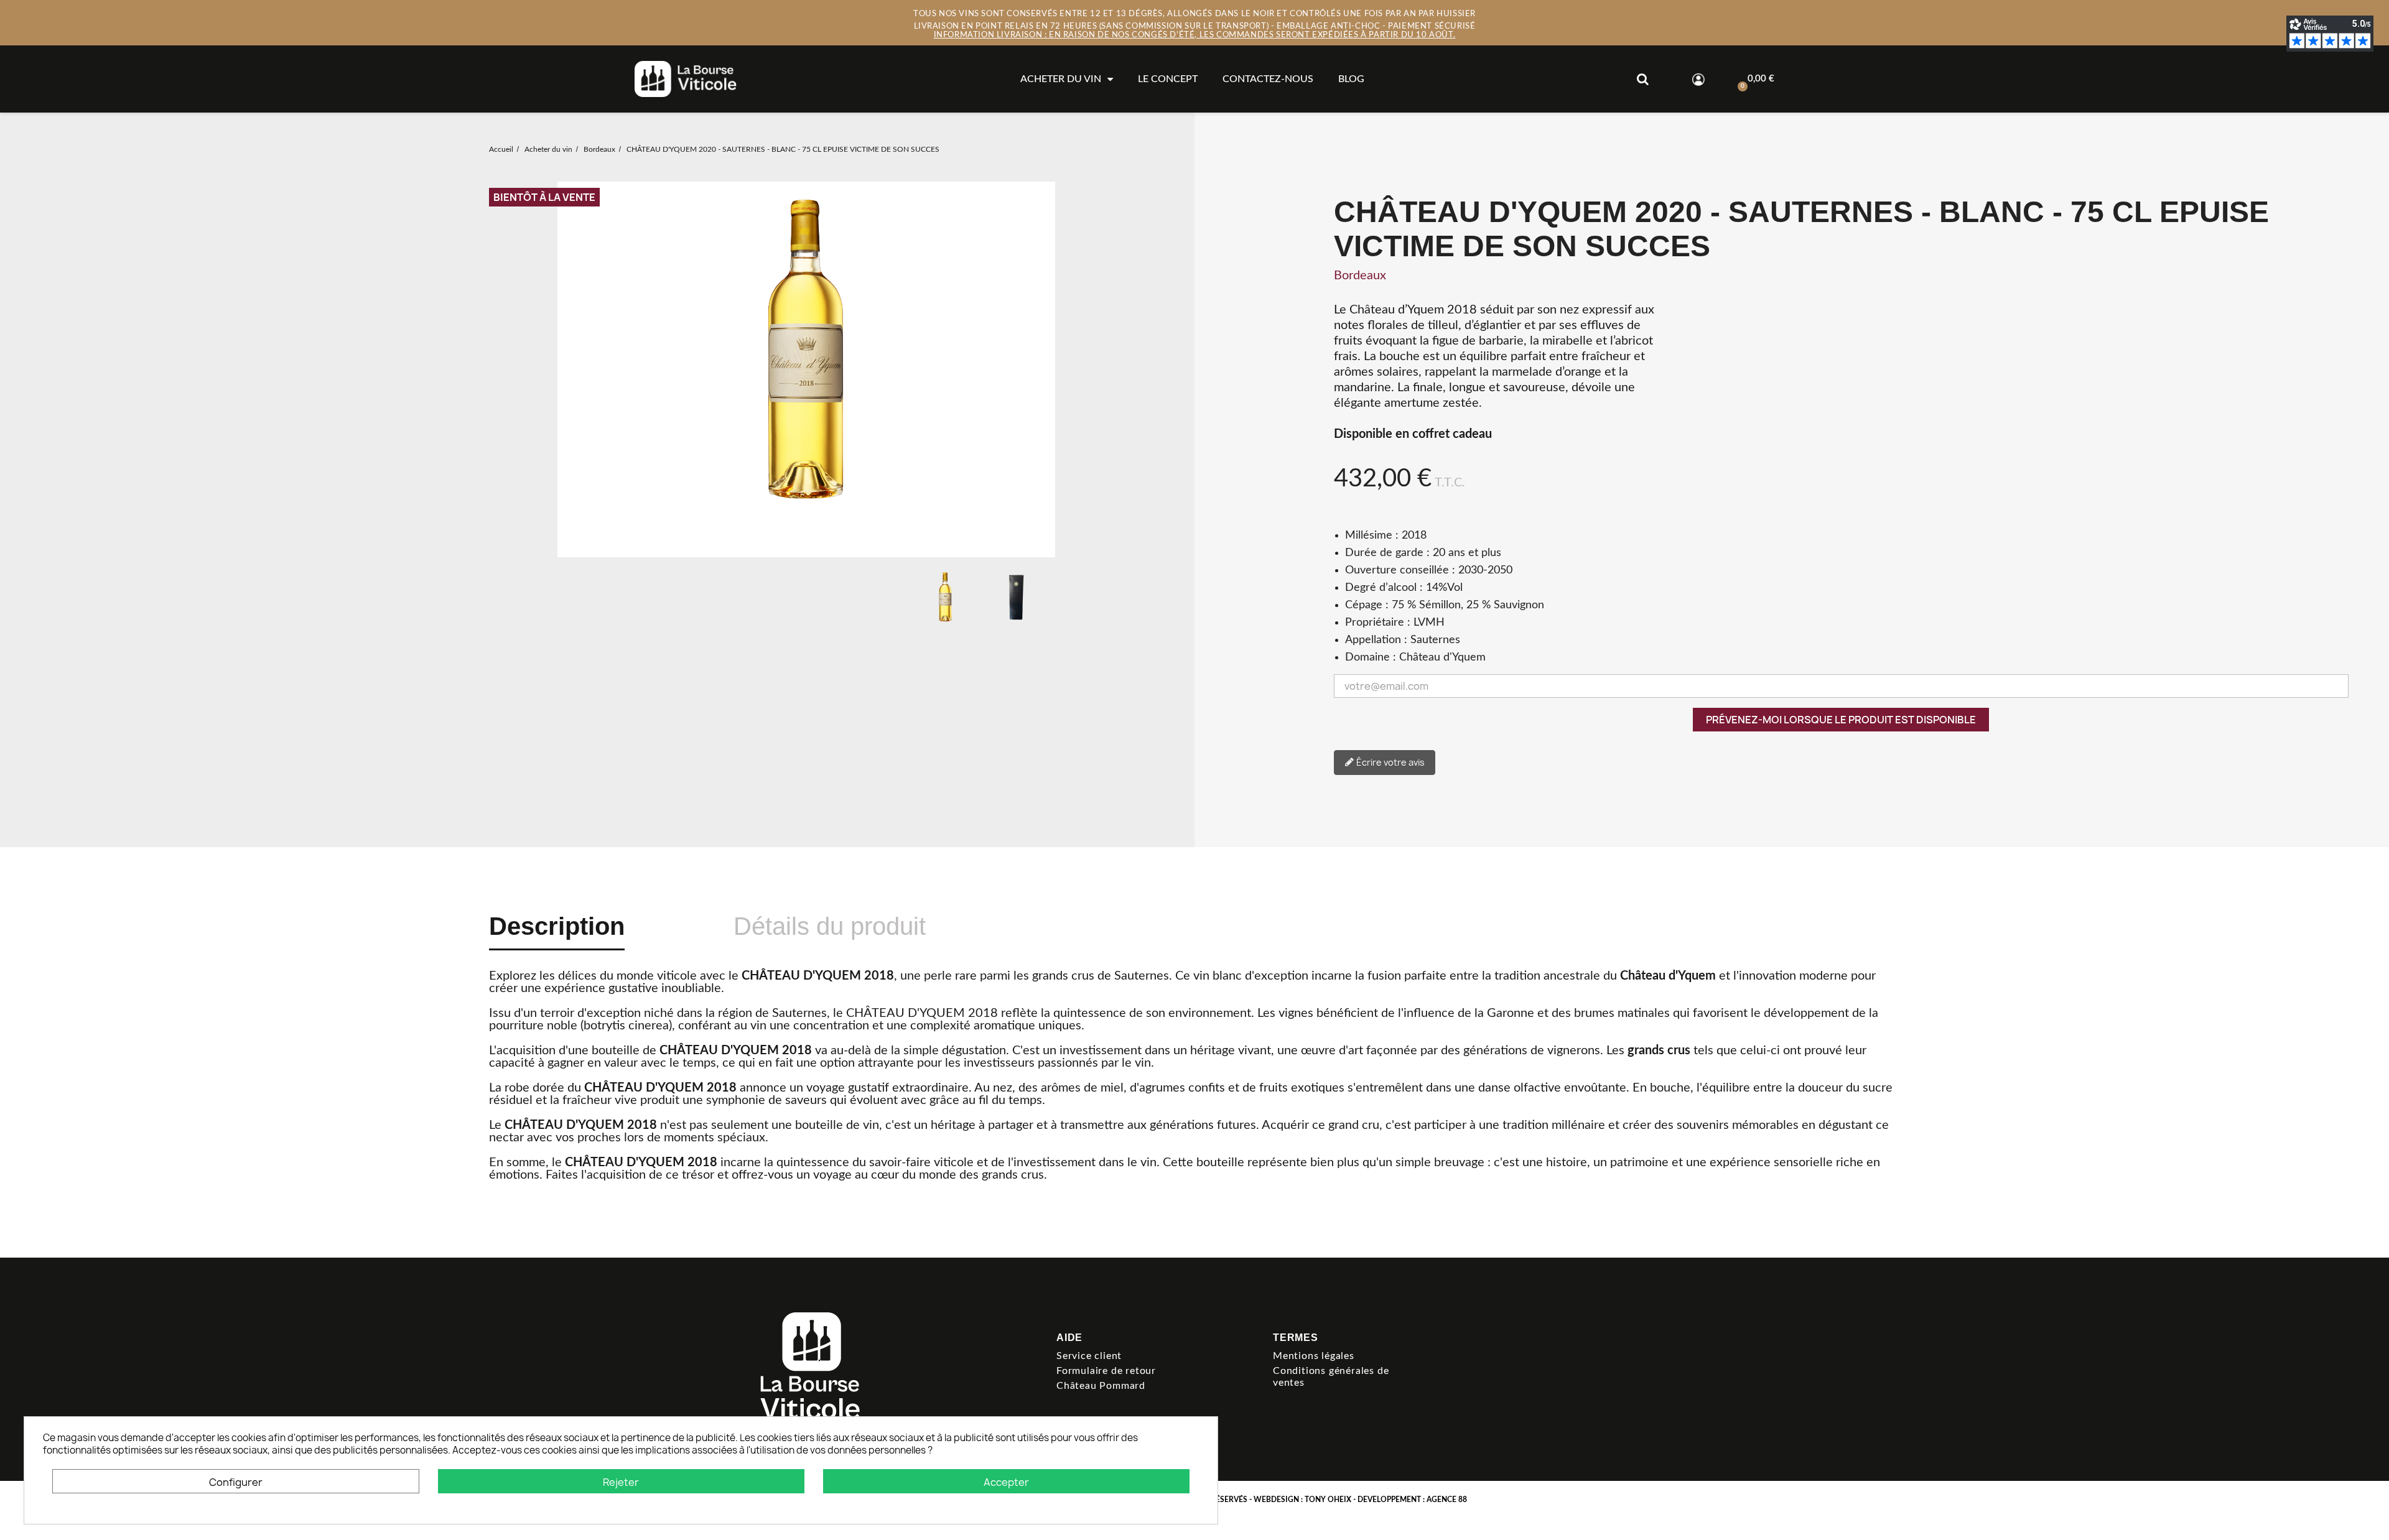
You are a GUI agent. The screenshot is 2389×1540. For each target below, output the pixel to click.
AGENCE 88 (1447, 1500)
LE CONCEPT (1168, 79)
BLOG (1351, 79)
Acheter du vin (1061, 79)
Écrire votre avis (1390, 762)
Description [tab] (557, 926)
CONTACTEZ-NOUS (1268, 79)
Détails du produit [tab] (830, 926)
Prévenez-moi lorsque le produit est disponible (1841, 720)
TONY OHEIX (1328, 1500)
